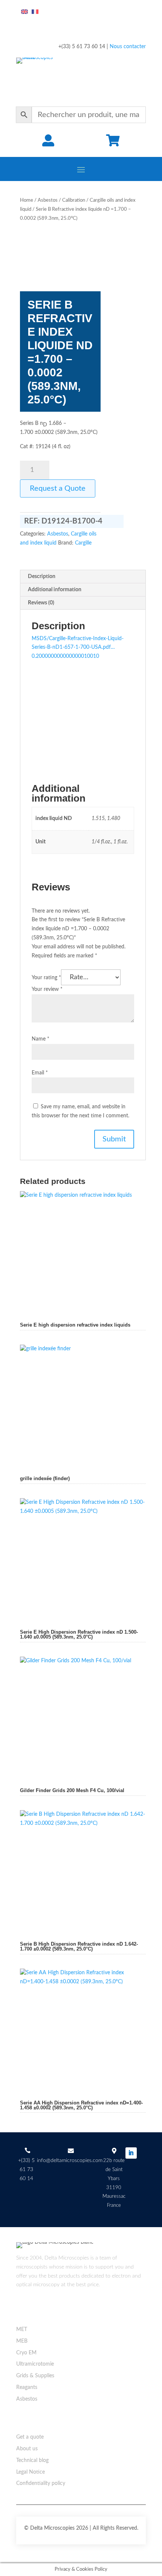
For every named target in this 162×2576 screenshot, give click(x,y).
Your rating (46, 978)
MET (22, 2330)
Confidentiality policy (41, 2483)
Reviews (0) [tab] (41, 603)
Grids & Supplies (35, 2376)
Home (27, 200)
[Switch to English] (24, 12)
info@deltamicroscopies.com (70, 2161)
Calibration (74, 200)
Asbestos (48, 200)
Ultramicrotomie (35, 2364)
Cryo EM (26, 2353)
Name (40, 1039)
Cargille (83, 543)
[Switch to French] (35, 12)
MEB (22, 2341)
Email (40, 1073)
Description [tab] (42, 577)
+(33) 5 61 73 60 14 (26, 2170)
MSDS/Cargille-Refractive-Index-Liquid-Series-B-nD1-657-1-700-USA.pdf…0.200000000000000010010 (78, 648)
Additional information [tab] (55, 590)
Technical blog (32, 2460)
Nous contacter (128, 47)
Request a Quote (58, 488)
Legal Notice (31, 2472)
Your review (47, 989)
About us (27, 2449)
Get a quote (30, 2437)
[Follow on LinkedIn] (131, 2153)
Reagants (27, 2387)
